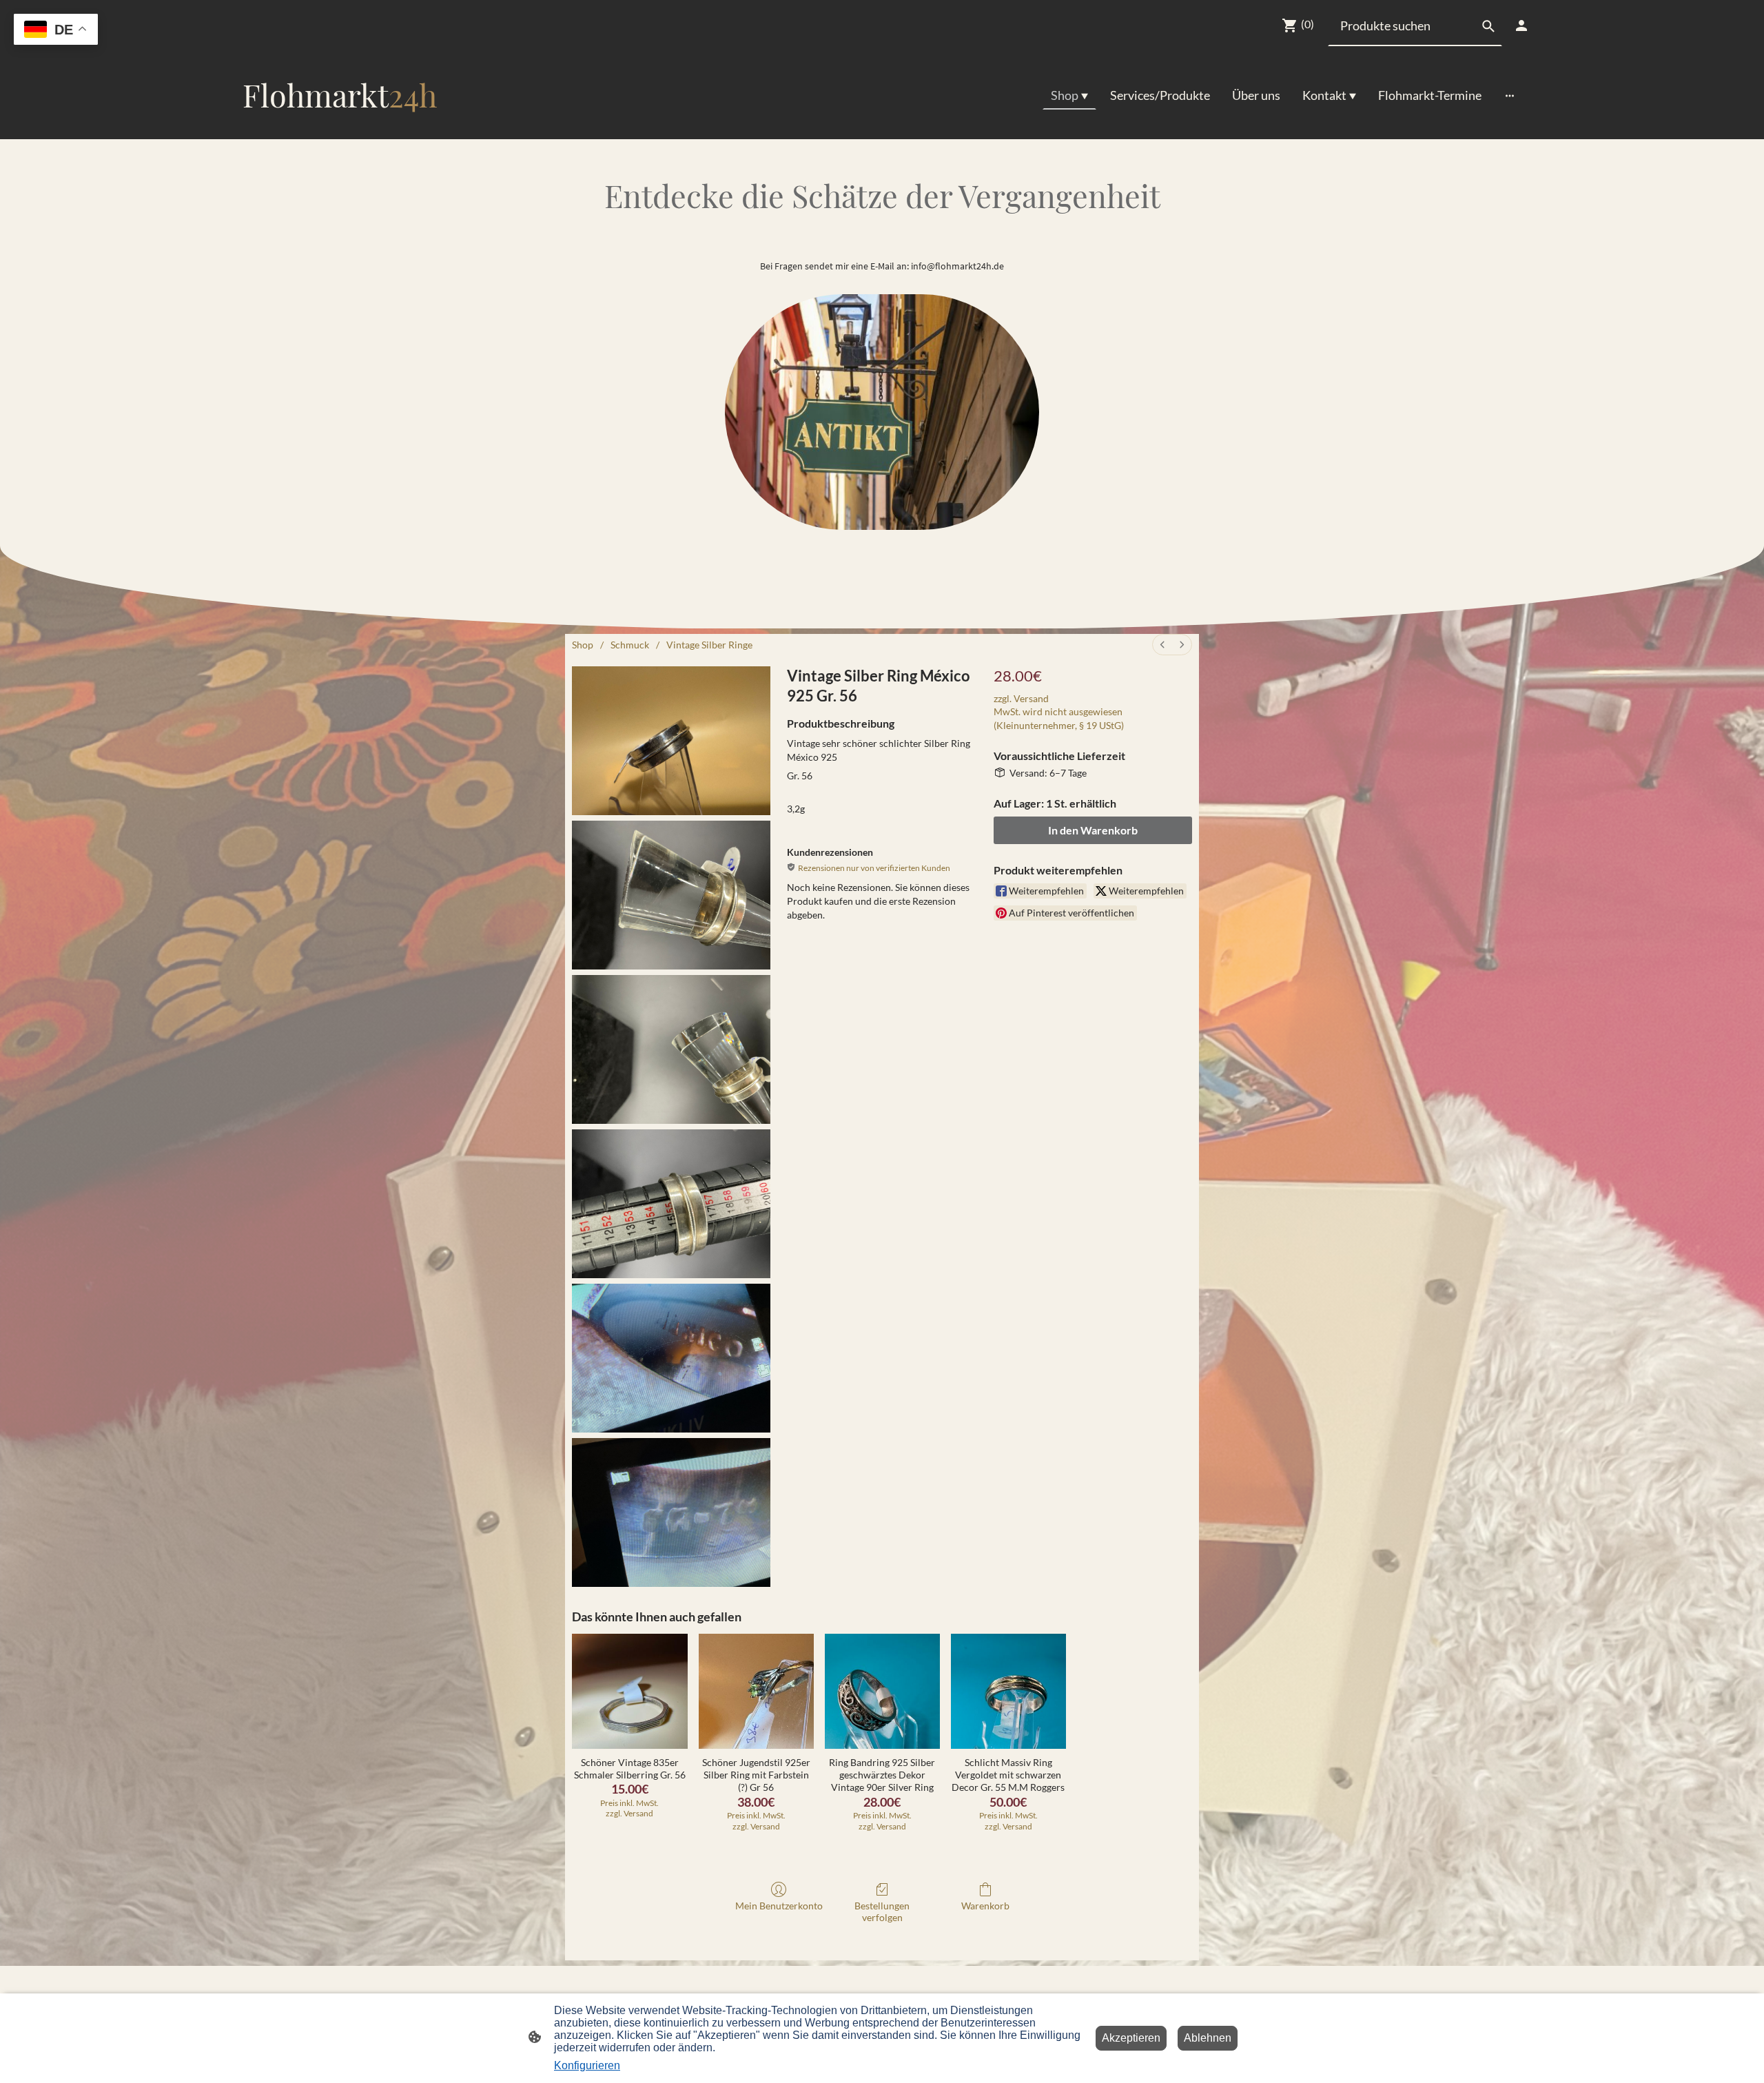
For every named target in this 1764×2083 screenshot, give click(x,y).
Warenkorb (985, 1906)
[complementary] (56, 31)
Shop (583, 645)
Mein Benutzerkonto (779, 1906)
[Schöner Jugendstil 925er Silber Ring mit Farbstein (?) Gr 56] (756, 1691)
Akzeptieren (1131, 2038)
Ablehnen (1208, 2038)
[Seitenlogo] (340, 128)
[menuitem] (1162, 645)
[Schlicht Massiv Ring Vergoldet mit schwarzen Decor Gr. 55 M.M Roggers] (1008, 1691)
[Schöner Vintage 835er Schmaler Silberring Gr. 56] (629, 1691)
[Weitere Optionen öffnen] (1510, 95)
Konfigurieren (587, 2065)
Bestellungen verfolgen (882, 1911)
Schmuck (630, 645)
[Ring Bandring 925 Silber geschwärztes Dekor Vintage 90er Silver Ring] (882, 1691)
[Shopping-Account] (1521, 25)
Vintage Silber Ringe (709, 645)
